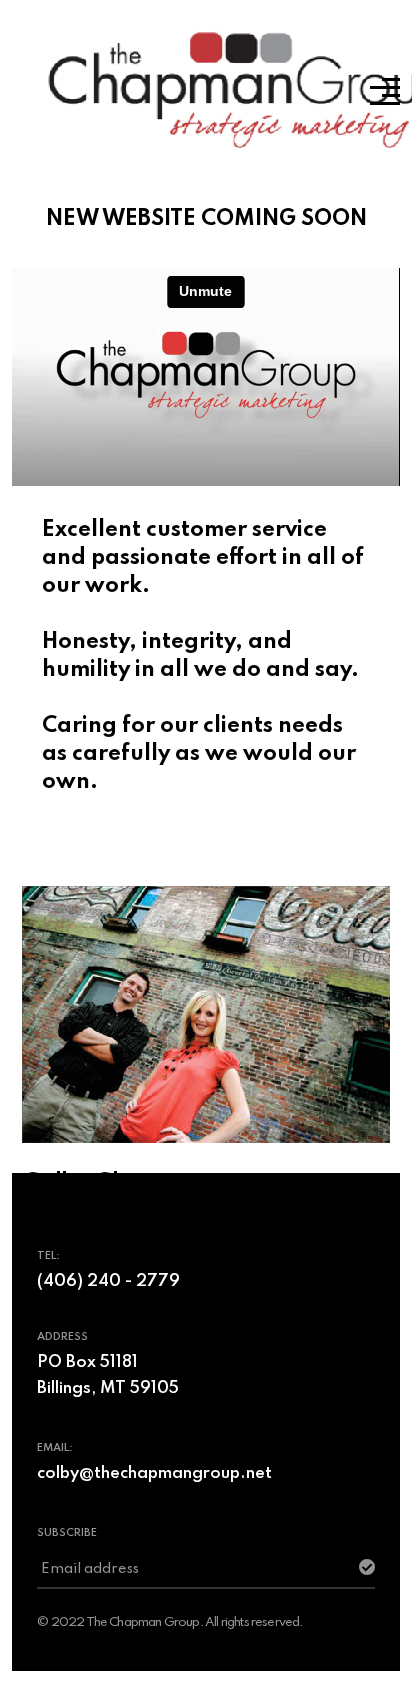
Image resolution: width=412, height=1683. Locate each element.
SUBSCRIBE (67, 1533)
